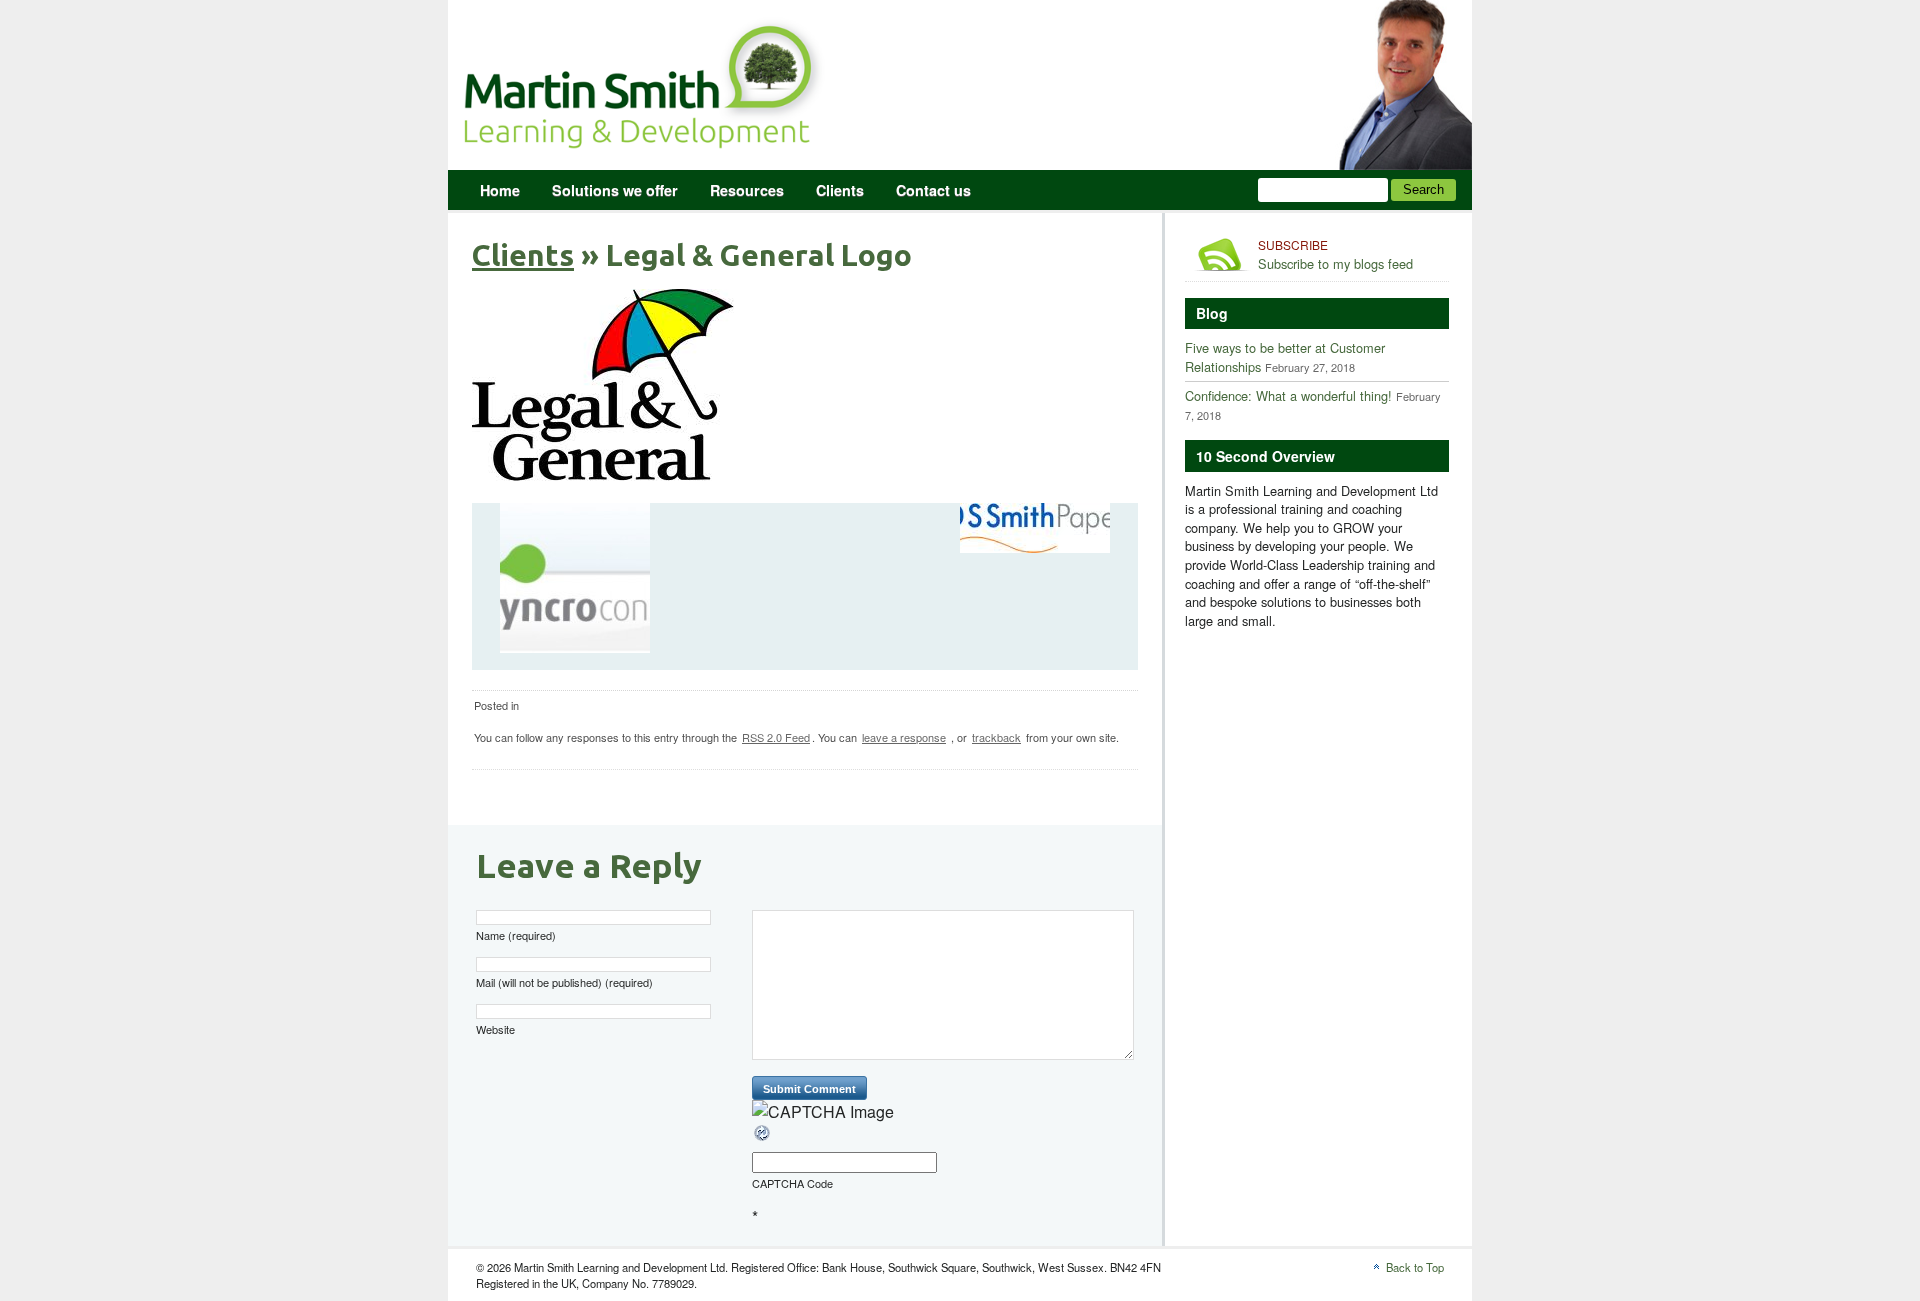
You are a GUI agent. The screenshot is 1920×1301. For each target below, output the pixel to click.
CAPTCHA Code (792, 1183)
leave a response (904, 737)
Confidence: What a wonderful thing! (1288, 395)
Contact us (933, 190)
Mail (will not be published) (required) (564, 982)
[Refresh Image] (763, 1136)
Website (495, 1029)
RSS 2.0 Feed (776, 737)
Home (500, 190)
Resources (747, 190)
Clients (840, 190)
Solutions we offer (615, 190)
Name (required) (516, 935)
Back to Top (1415, 1267)
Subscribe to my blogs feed (1335, 255)
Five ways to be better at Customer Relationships (1285, 357)
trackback (996, 737)
